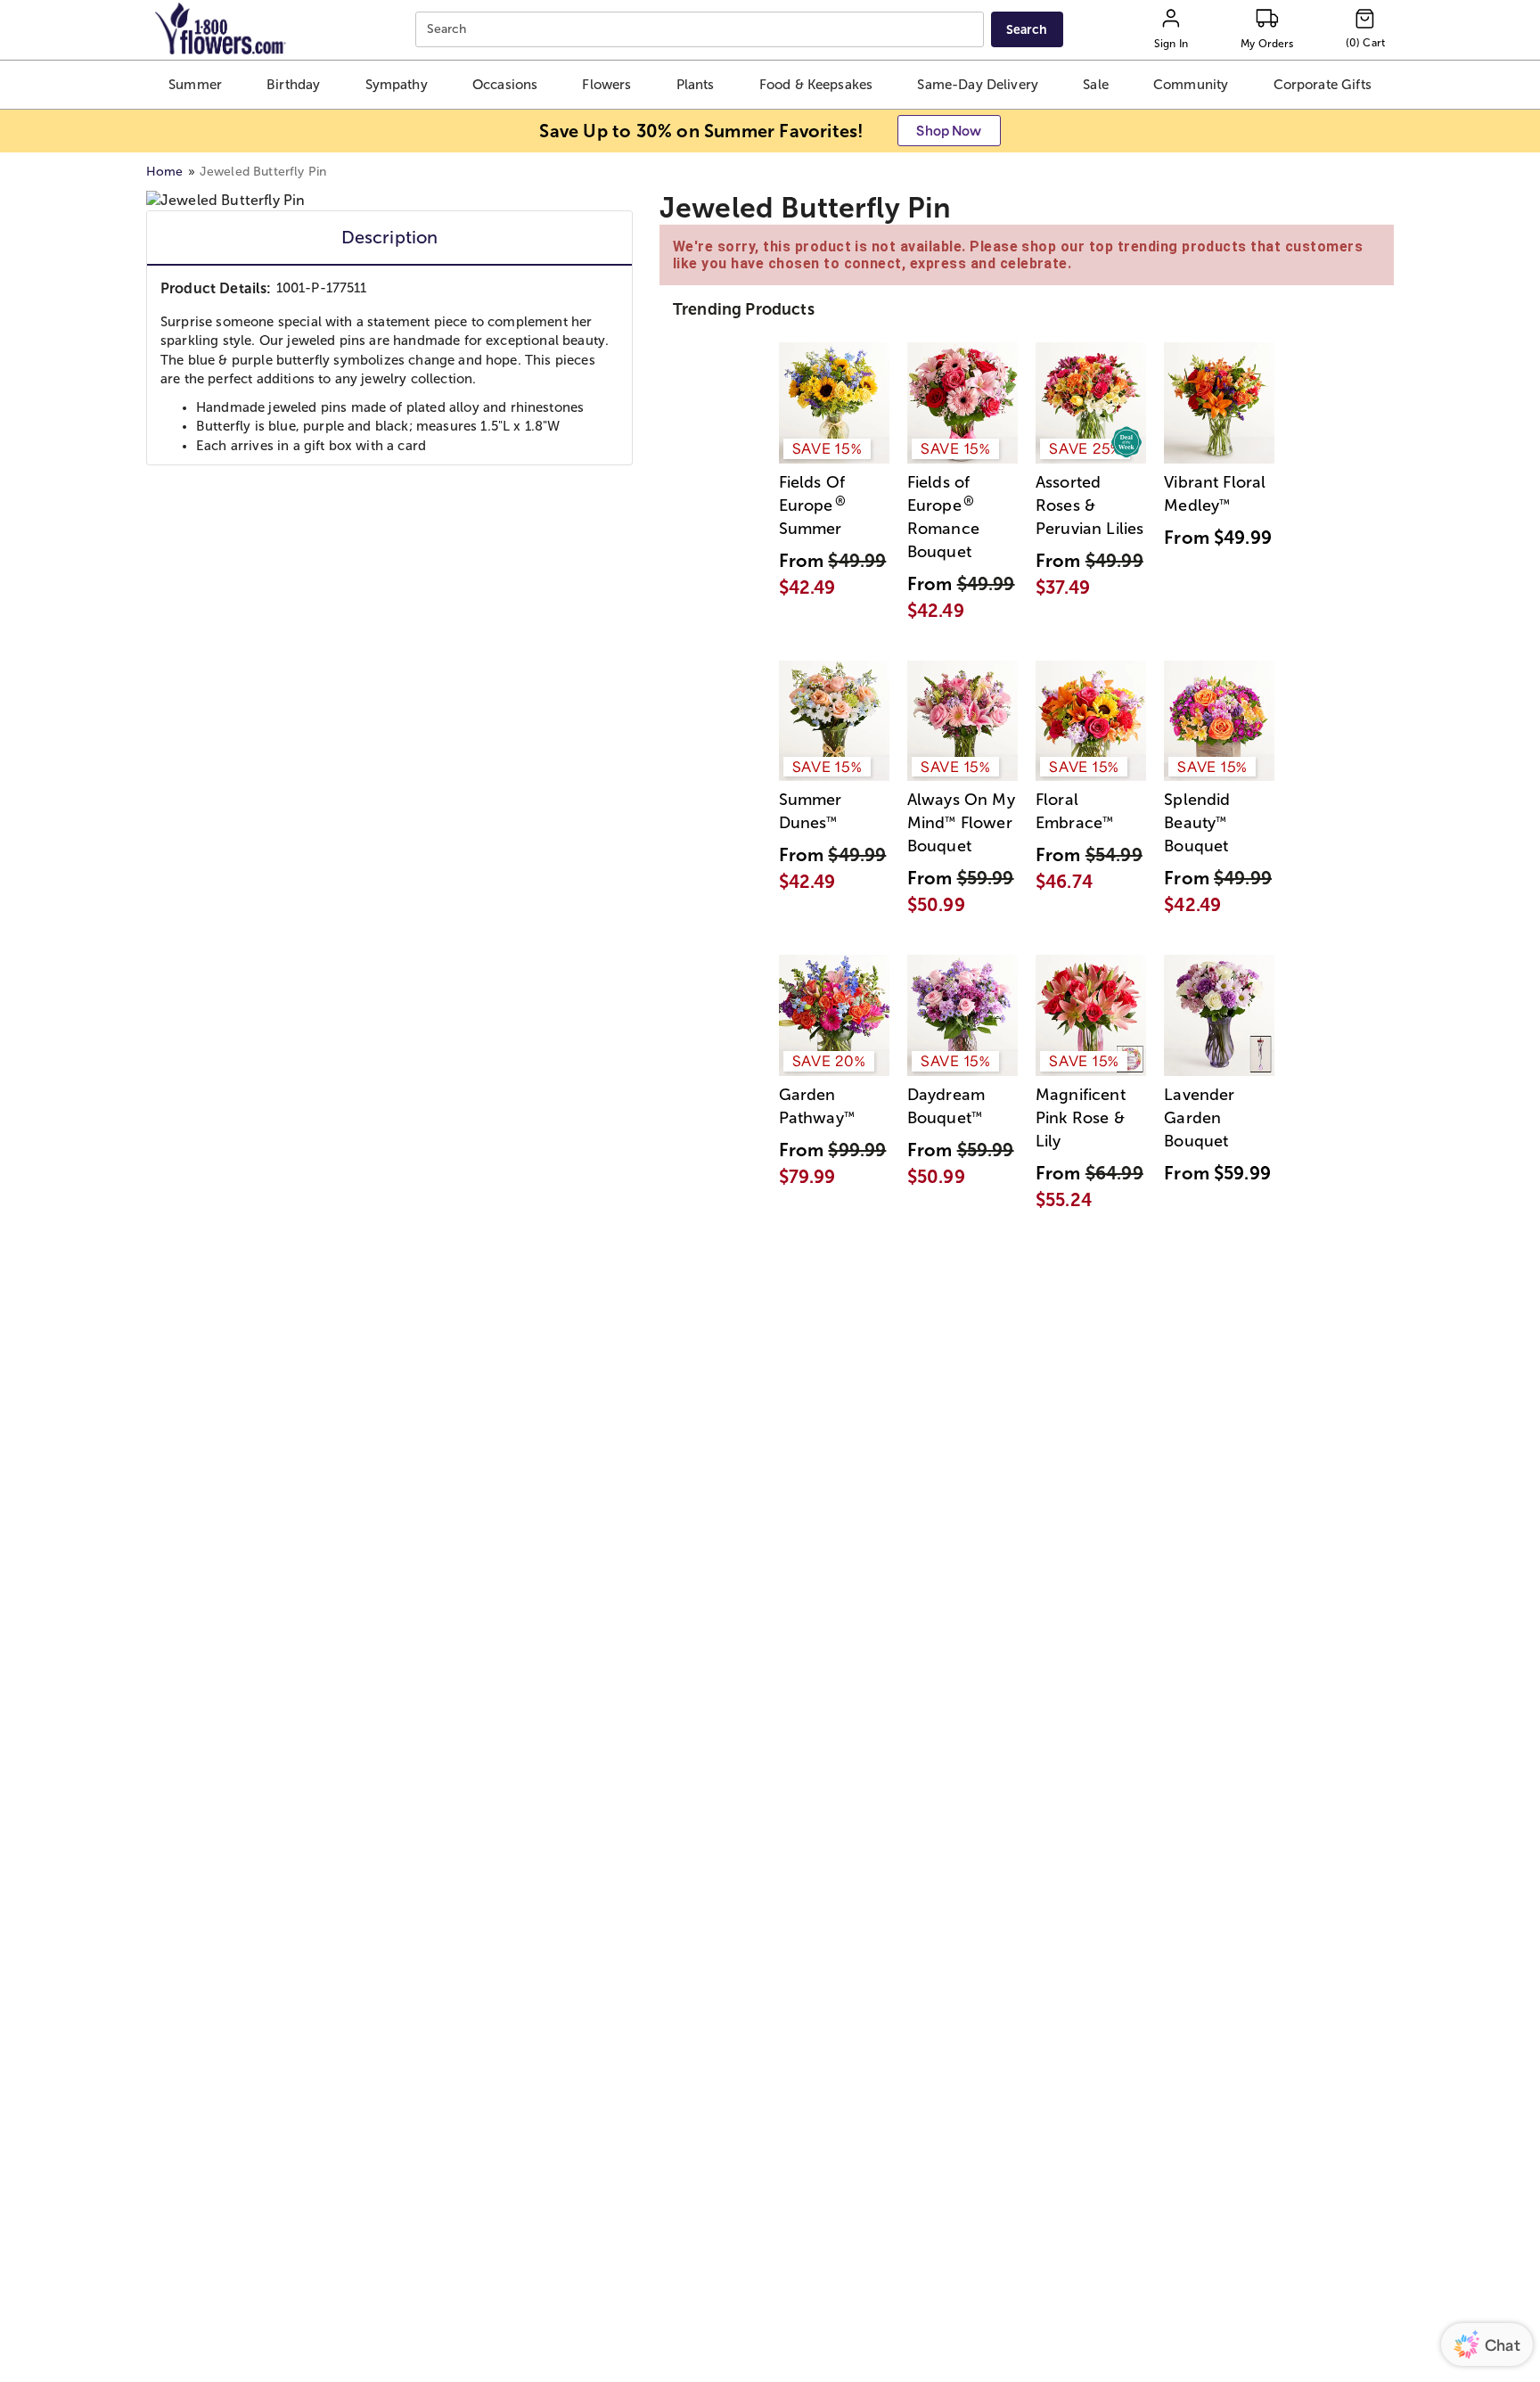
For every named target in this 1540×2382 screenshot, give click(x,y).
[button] (195, 85)
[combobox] (702, 30)
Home (165, 172)
